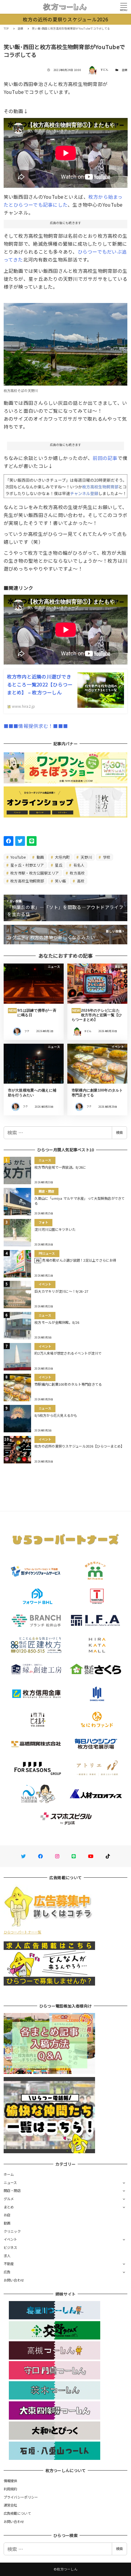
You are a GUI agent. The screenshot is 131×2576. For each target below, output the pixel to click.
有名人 (78, 865)
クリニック (12, 2231)
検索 (119, 1132)
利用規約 (11, 2489)
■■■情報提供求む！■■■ (36, 726)
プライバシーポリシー (21, 2497)
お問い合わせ (14, 2280)
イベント (11, 2239)
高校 (80, 881)
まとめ (9, 2207)
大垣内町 (62, 857)
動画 (40, 857)
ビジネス (11, 2247)
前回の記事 (105, 458)
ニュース (10, 2182)
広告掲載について (17, 2513)
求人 (7, 2256)
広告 (7, 2272)
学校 (106, 857)
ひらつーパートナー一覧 (23, 1932)
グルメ (9, 2199)
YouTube (18, 857)
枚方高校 (77, 873)
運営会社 (11, 2505)
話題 (125, 70)
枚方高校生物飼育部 (27, 881)
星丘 (58, 865)
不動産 (9, 2264)
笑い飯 (60, 881)
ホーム (9, 2174)
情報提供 (11, 2481)
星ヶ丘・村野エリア (27, 865)
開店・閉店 (12, 2190)
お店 (7, 2215)
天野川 (86, 857)
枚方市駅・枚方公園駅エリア (34, 873)
